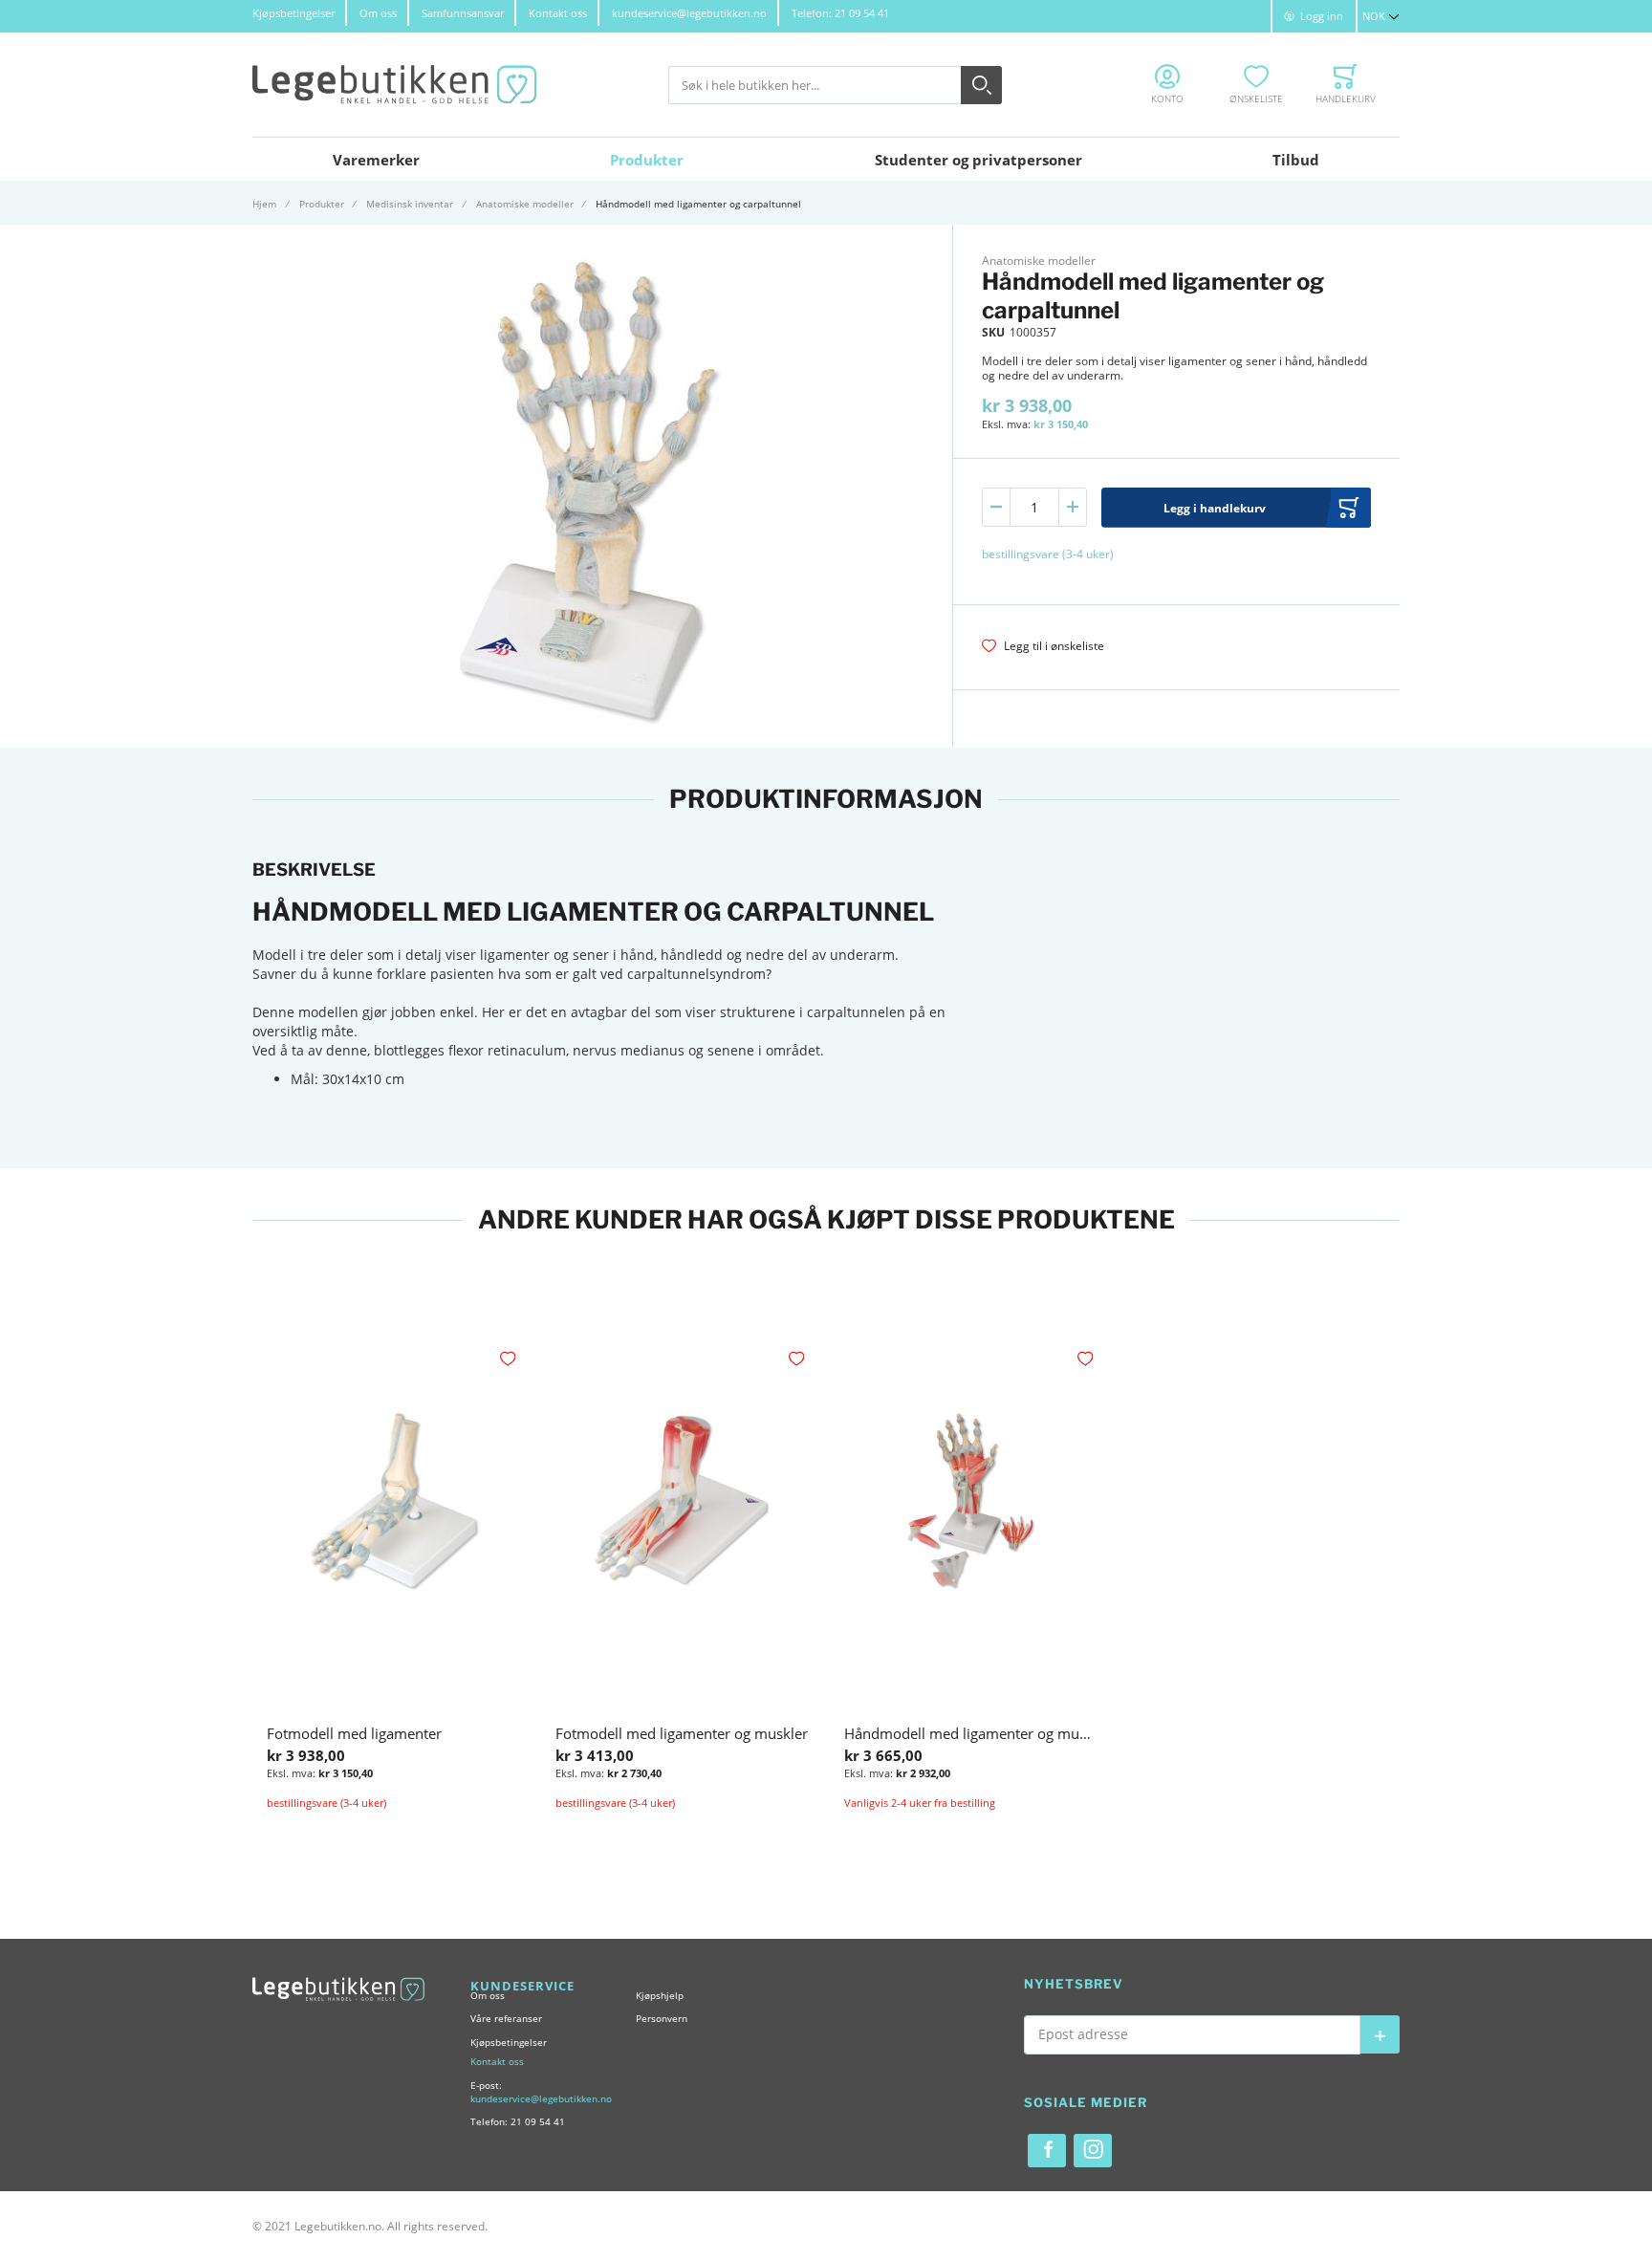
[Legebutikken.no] (395, 85)
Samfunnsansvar (463, 13)
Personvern (662, 2018)
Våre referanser (506, 2018)
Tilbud (1296, 160)
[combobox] (835, 85)
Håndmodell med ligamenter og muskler (978, 1733)
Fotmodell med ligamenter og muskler (682, 1733)
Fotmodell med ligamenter (354, 1733)
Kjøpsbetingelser (293, 13)
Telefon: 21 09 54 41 (840, 13)
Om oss (378, 13)
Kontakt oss (558, 13)
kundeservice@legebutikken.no (689, 13)
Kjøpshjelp (660, 1995)
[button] (1381, 16)
